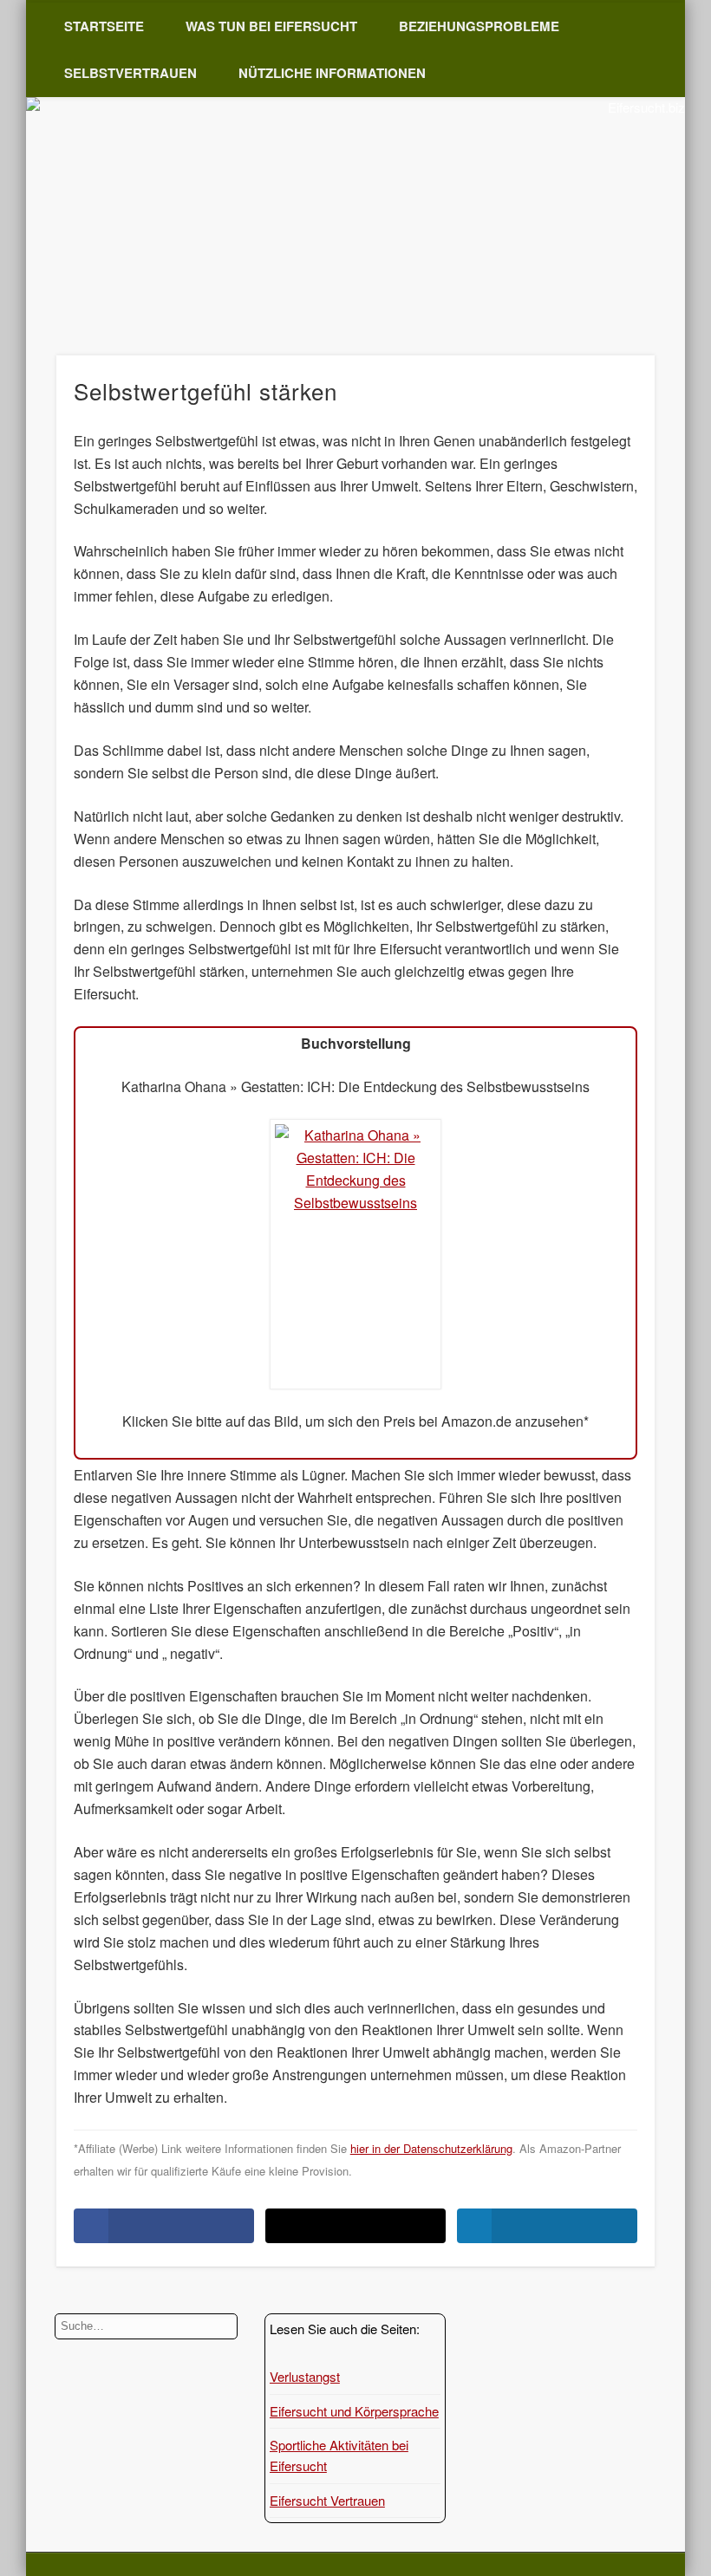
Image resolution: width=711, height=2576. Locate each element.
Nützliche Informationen (332, 73)
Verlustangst (305, 2376)
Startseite (104, 26)
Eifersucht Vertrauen (327, 2500)
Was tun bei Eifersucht (271, 26)
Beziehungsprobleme (479, 26)
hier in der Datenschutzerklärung (431, 2148)
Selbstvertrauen (130, 73)
